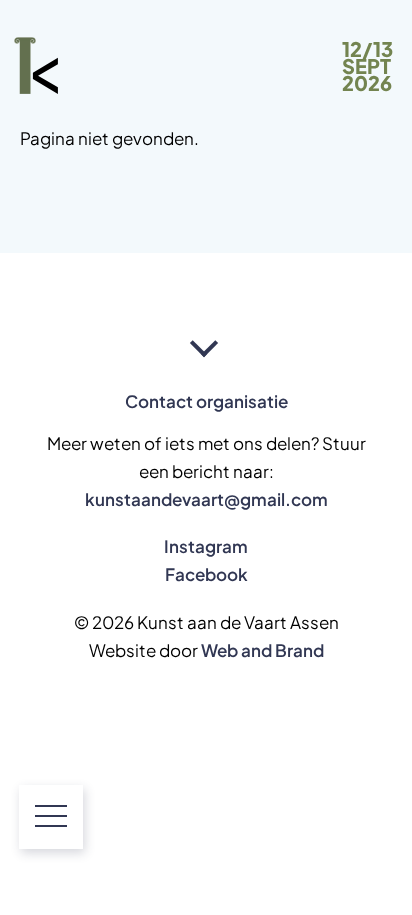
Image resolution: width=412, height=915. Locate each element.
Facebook (206, 574)
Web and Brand (262, 650)
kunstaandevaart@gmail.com (206, 499)
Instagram (206, 546)
